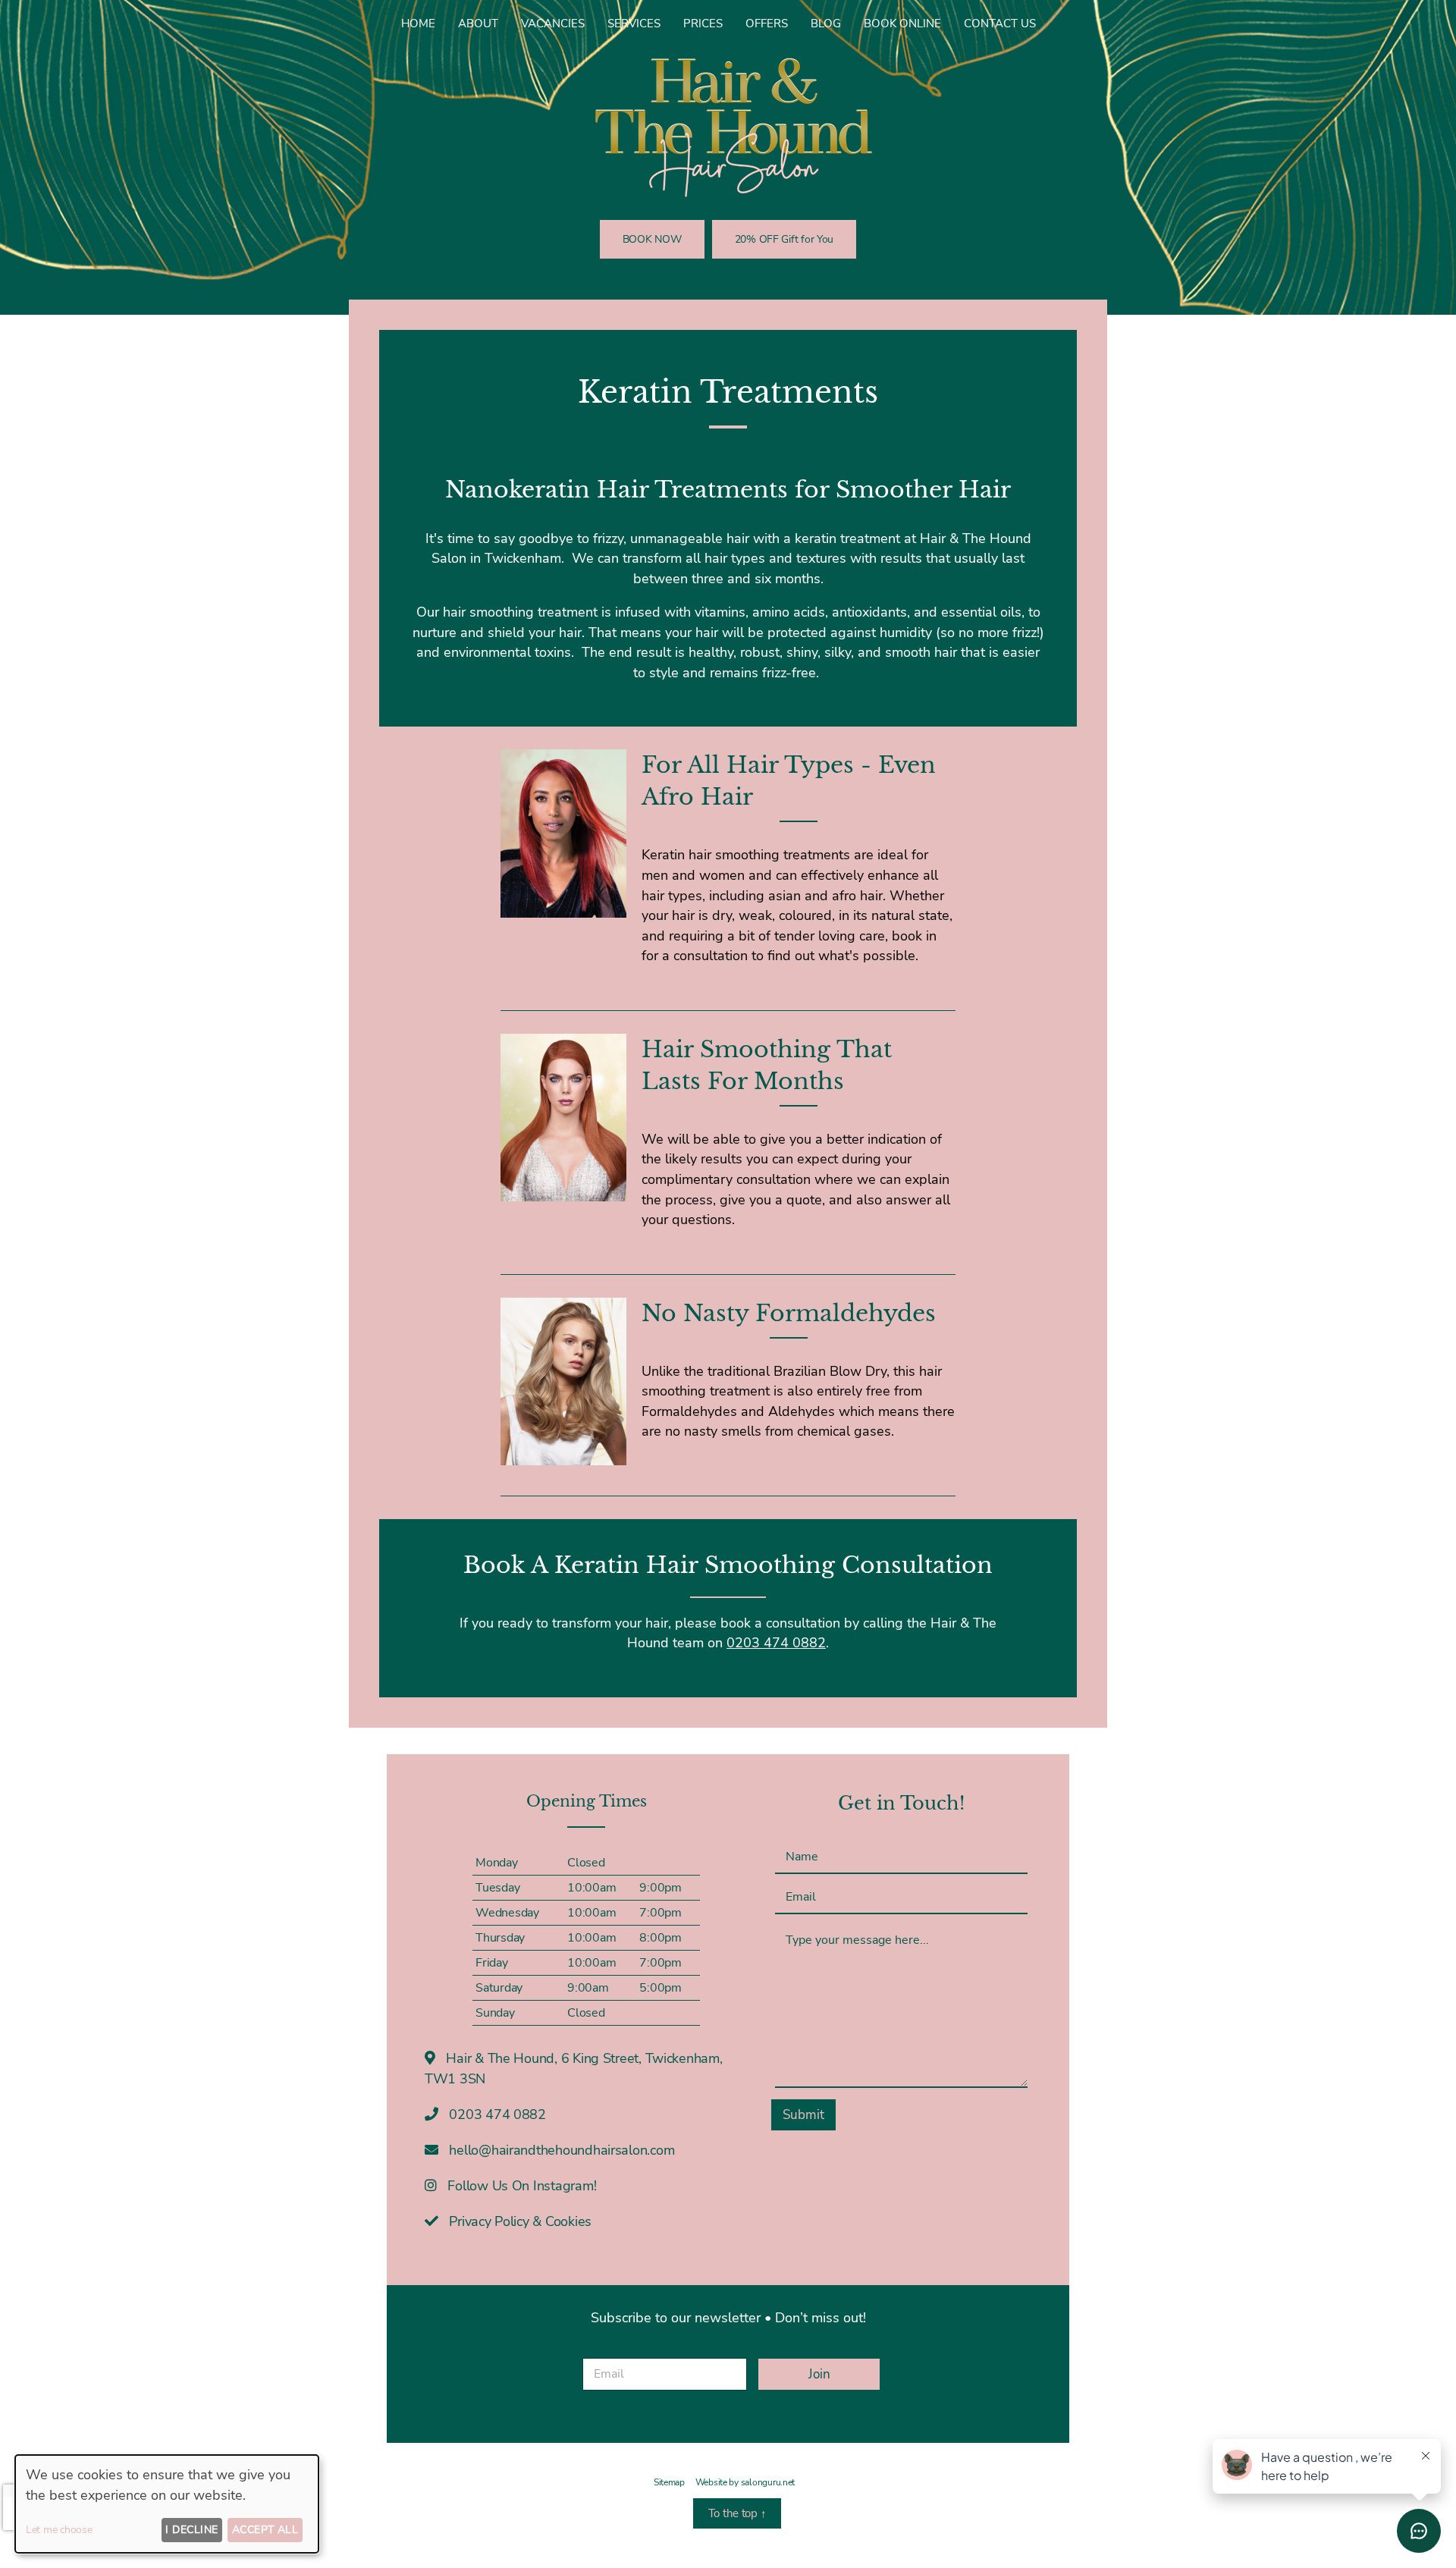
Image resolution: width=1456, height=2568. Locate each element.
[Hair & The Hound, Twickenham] (728, 127)
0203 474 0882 (776, 1643)
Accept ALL (265, 2530)
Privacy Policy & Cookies (519, 2221)
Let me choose (59, 2530)
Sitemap (669, 2482)
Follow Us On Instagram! (521, 2186)
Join (819, 2374)
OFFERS (767, 24)
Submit (803, 2115)
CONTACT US (1000, 24)
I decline (191, 2530)
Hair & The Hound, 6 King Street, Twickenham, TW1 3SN (574, 2069)
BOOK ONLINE (902, 24)
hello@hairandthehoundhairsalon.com (562, 2150)
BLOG (826, 24)
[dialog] (167, 2504)
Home (418, 24)
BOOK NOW (652, 239)
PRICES (703, 24)
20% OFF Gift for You (784, 239)
